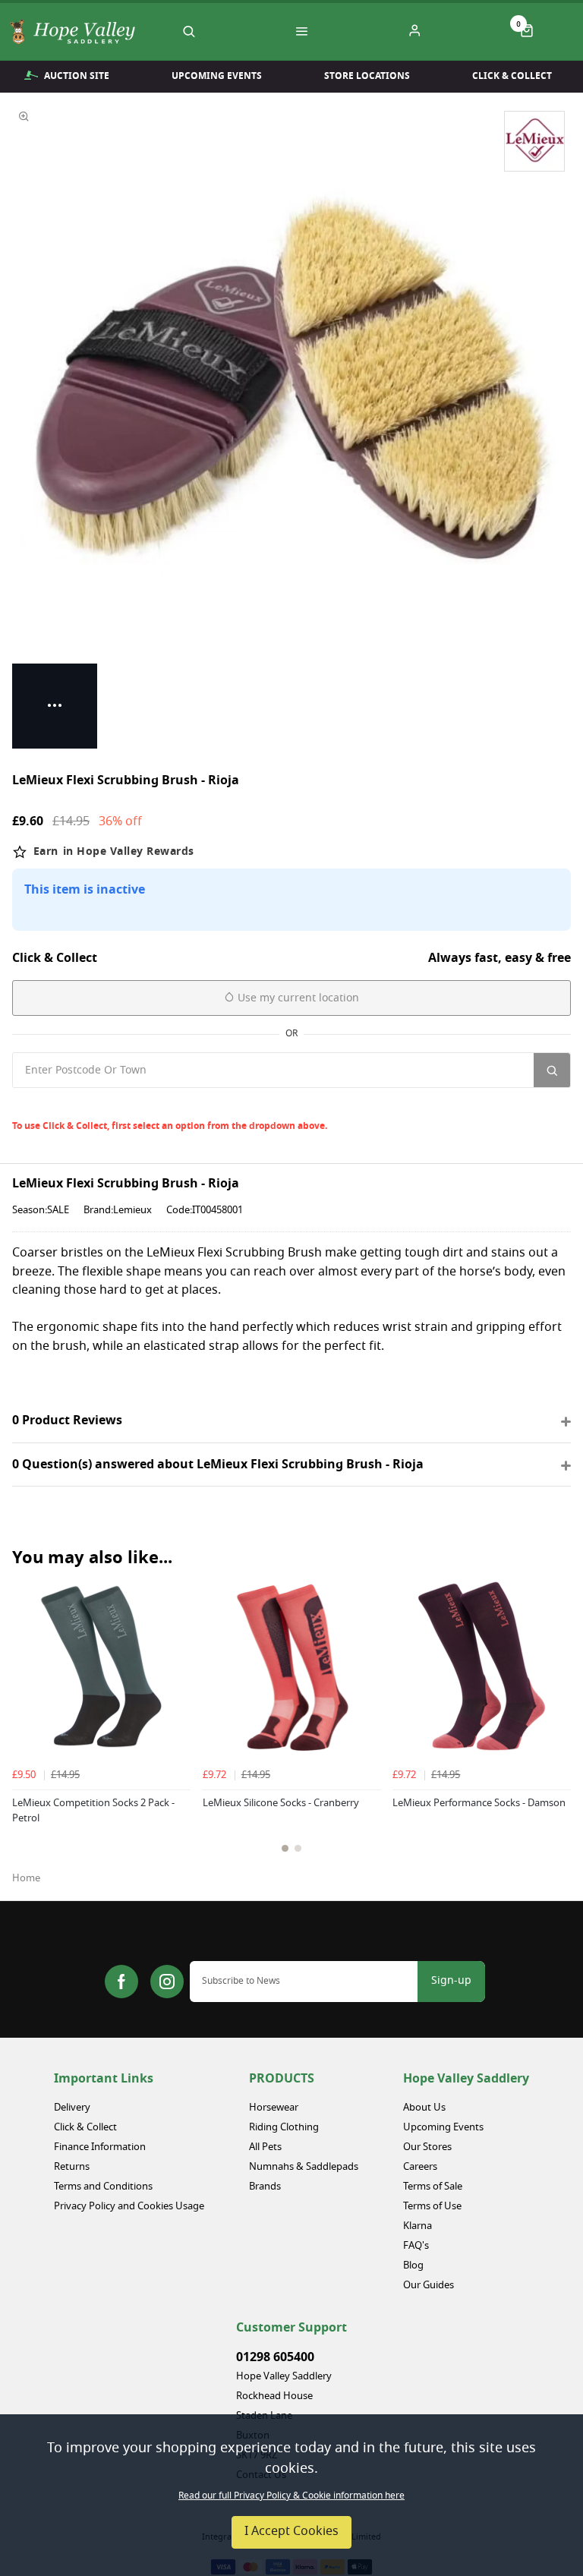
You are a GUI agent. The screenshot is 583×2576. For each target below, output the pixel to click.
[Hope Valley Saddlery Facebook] (121, 1982)
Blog (413, 2266)
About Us (424, 2108)
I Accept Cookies (291, 2532)
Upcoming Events (217, 76)
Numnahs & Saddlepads (304, 2167)
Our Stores (427, 2147)
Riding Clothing (284, 2128)
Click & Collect (512, 76)
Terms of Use (432, 2207)
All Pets (265, 2147)
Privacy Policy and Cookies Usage (129, 2207)
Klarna (418, 2226)
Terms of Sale (433, 2187)
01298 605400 (275, 2357)
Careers (420, 2167)
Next (557, 1738)
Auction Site (77, 76)
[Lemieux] (534, 141)
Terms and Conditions (103, 2187)
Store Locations (367, 76)
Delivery (72, 2108)
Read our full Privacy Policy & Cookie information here (291, 2496)
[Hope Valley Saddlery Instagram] (167, 1982)
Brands (265, 2187)
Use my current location (297, 999)
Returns (72, 2167)
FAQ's (416, 2246)
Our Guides (429, 2286)
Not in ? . (114, 1104)
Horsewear (274, 2108)
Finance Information (100, 2147)
